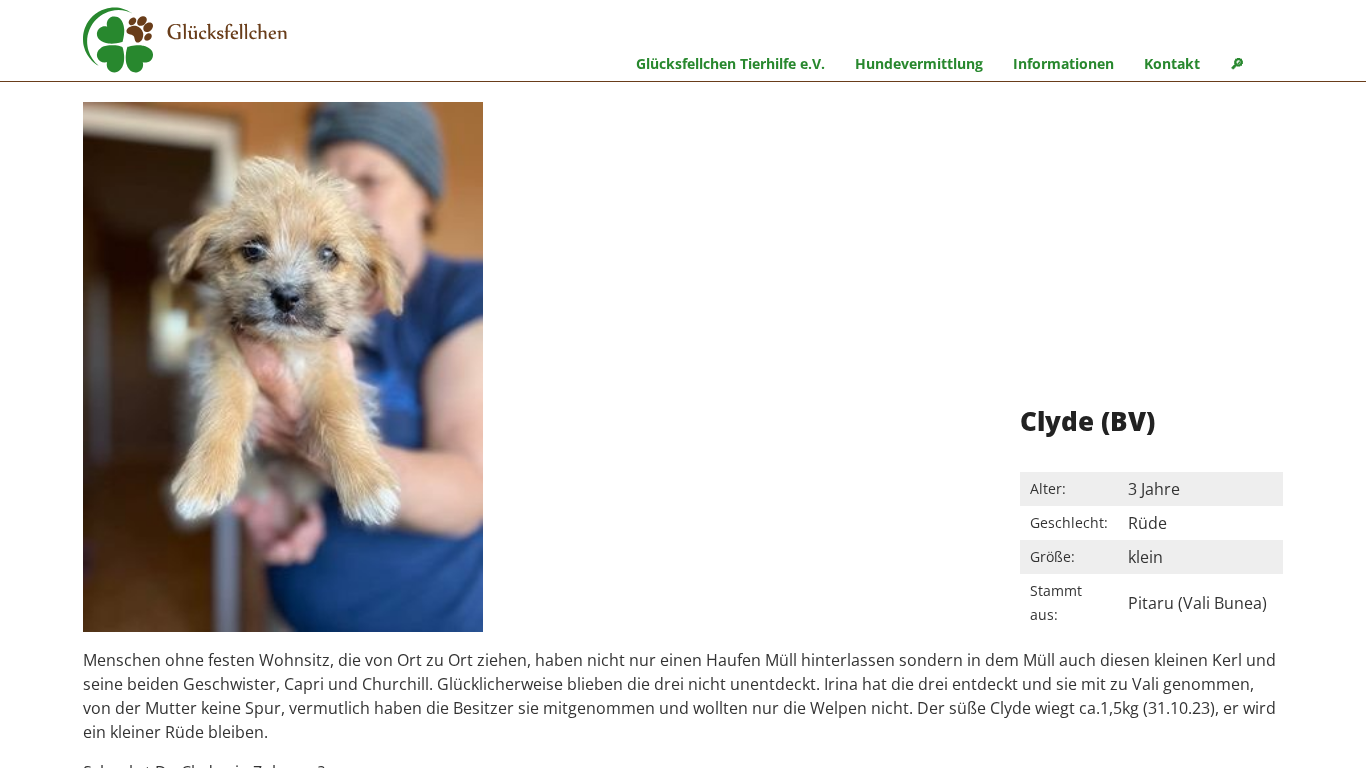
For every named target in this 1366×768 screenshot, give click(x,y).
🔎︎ (1237, 63)
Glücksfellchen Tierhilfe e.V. (730, 63)
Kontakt (1172, 63)
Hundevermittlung (919, 63)
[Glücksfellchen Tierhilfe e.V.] (185, 43)
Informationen (1063, 63)
